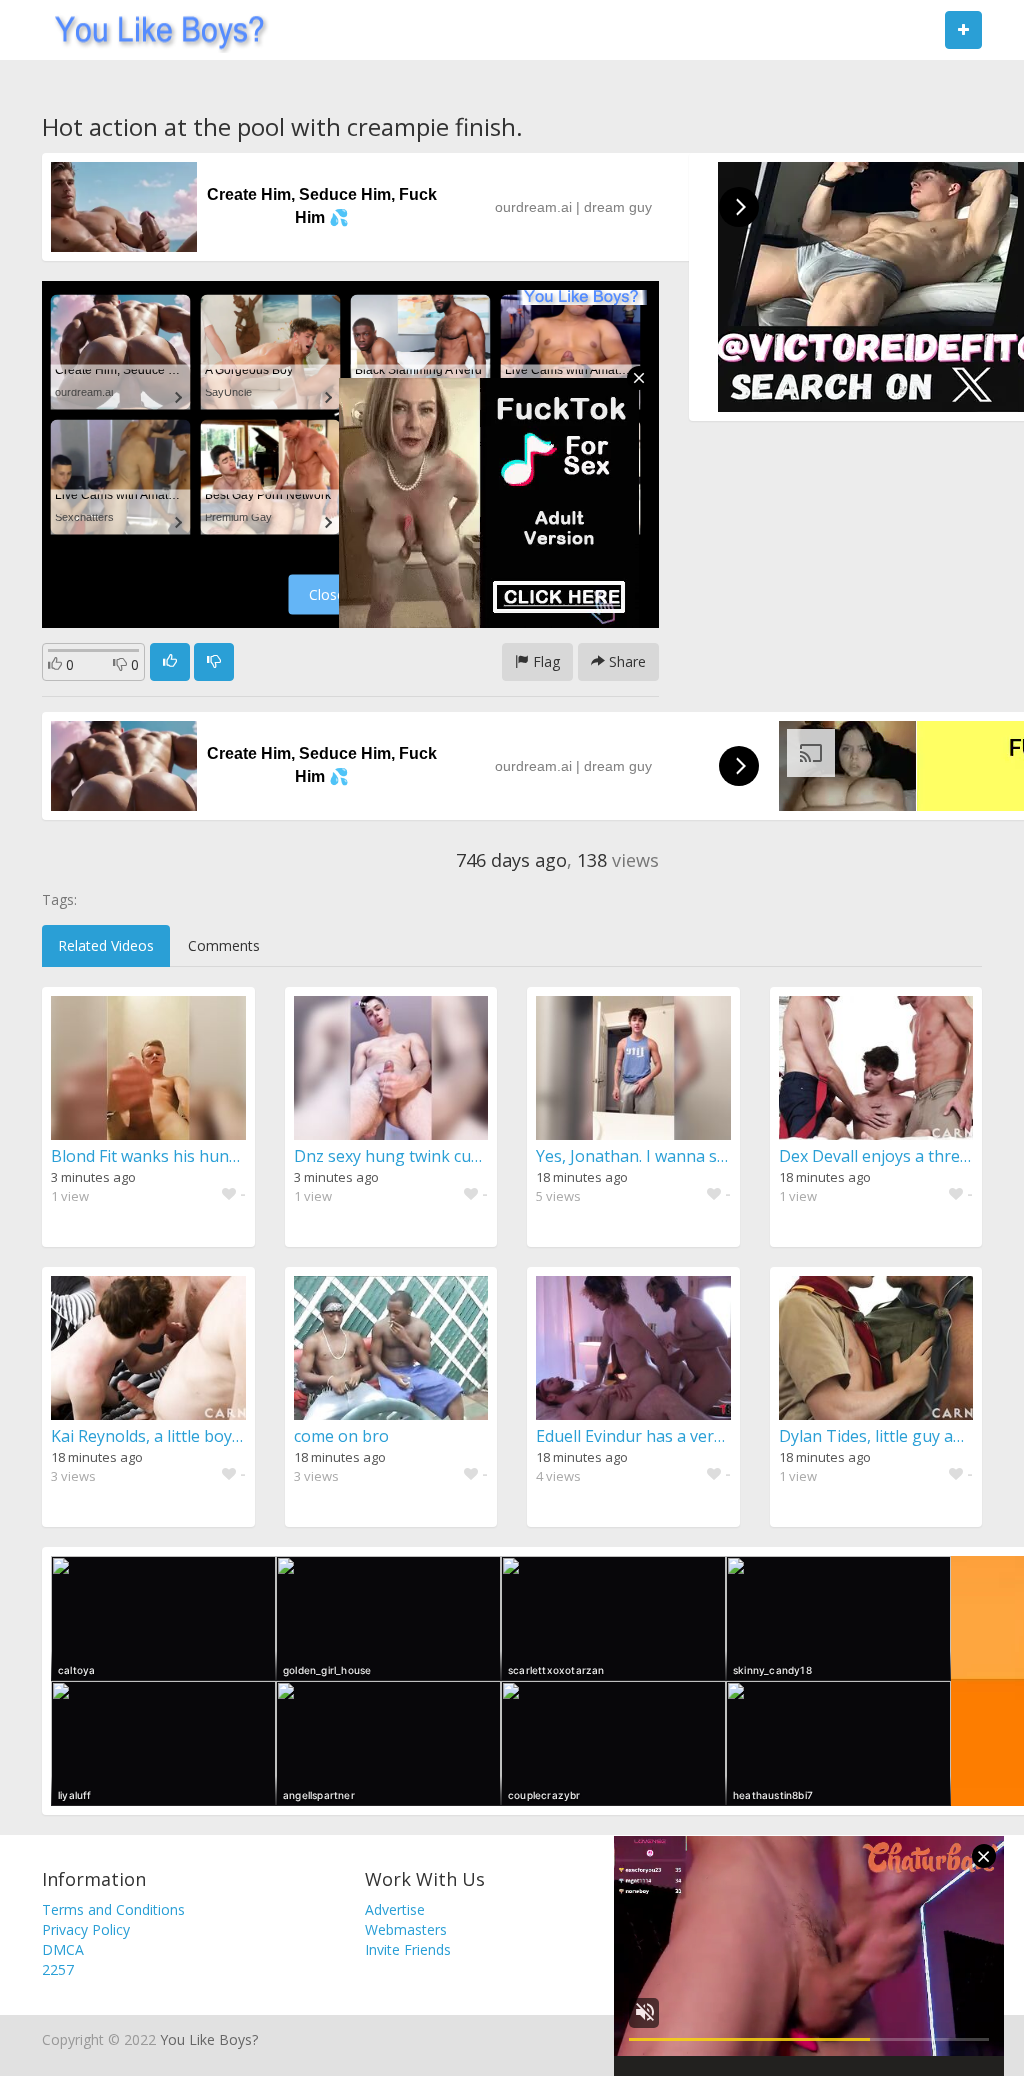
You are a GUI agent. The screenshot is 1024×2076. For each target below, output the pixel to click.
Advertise (395, 1909)
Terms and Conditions (113, 1909)
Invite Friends (408, 1949)
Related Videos (106, 945)
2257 (58, 1969)
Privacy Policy (86, 1929)
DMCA (63, 1949)
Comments (224, 945)
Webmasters (406, 1929)
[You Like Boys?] (153, 30)
